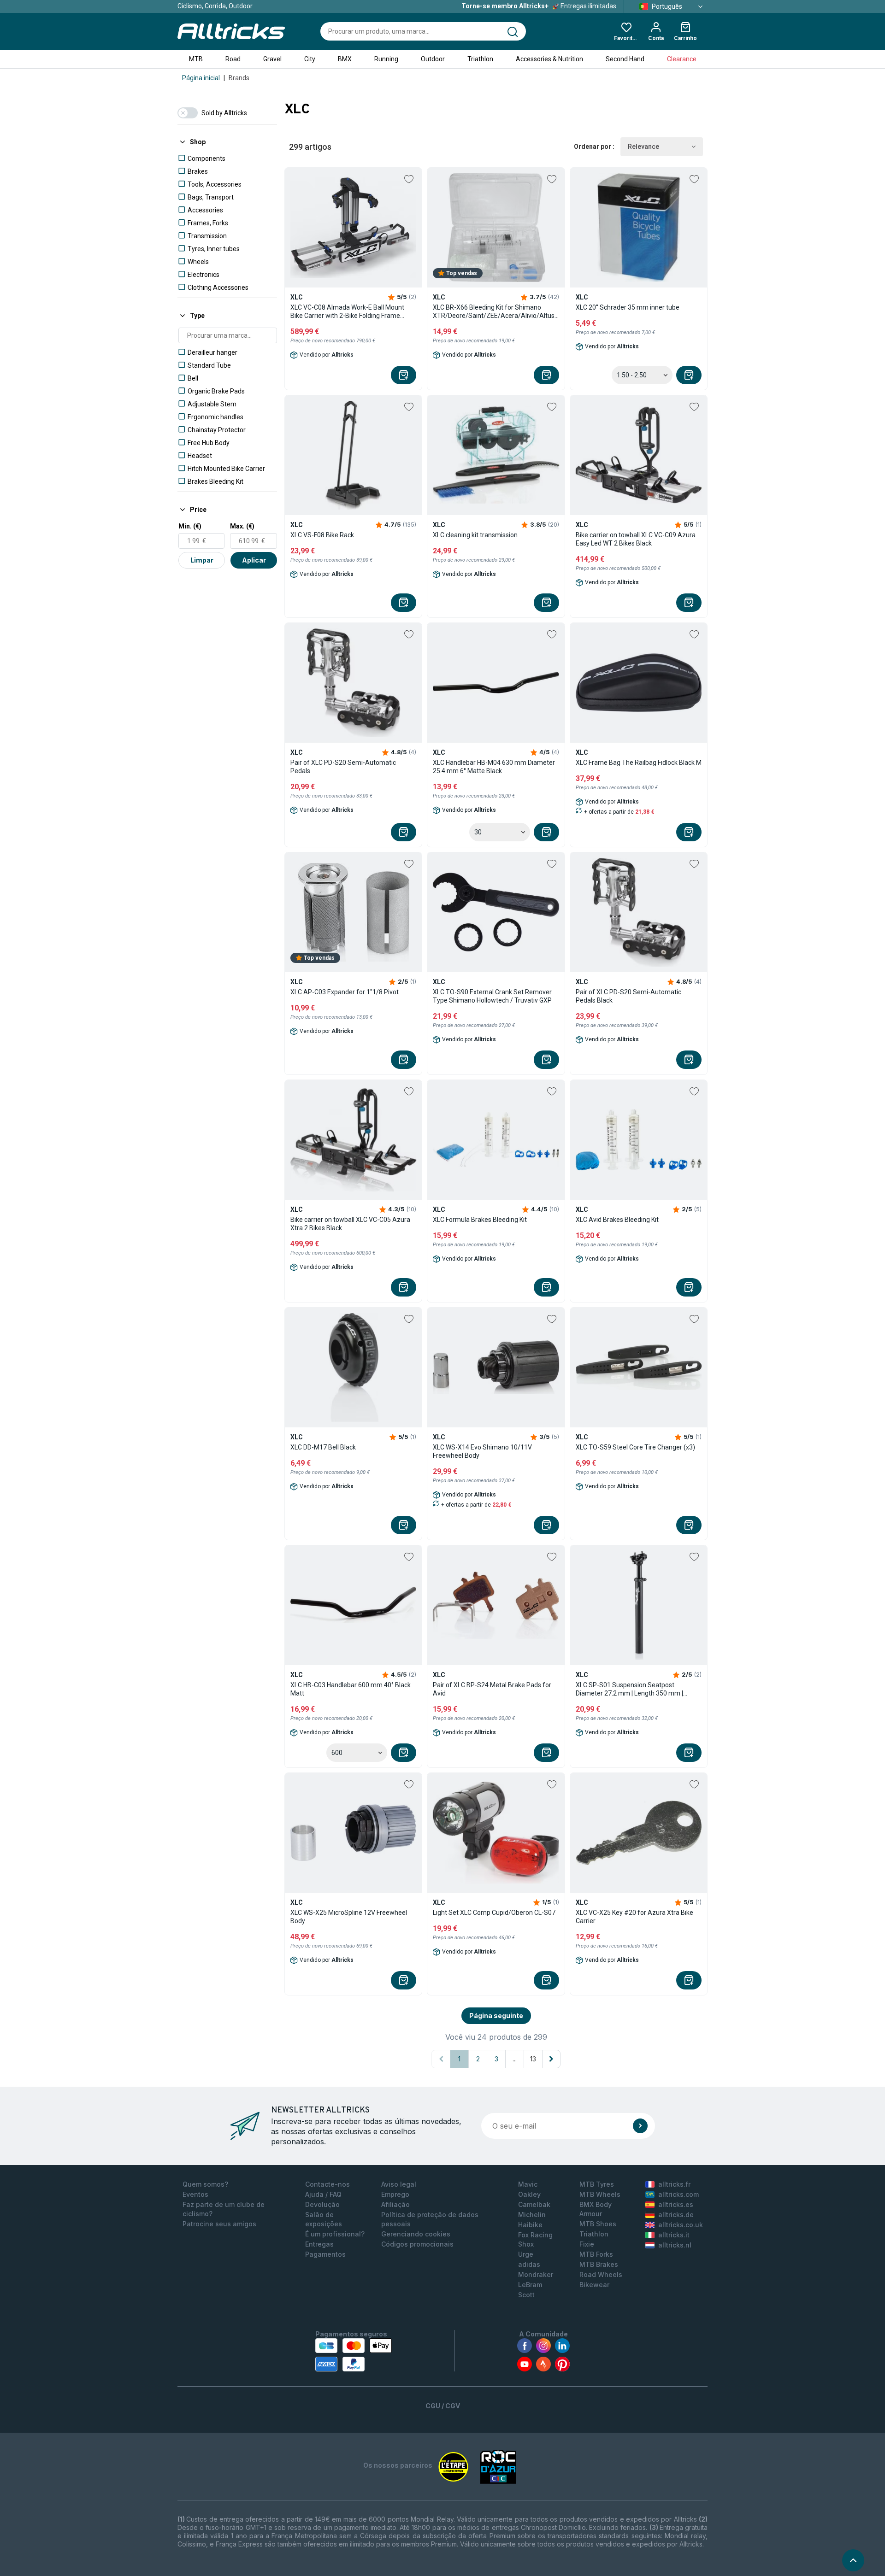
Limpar (202, 560)
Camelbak (534, 2204)
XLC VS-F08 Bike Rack (322, 535)
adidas (529, 2264)
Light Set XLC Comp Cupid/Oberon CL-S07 (494, 1913)
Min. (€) (190, 526)
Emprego (395, 2194)
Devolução (322, 2204)
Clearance (682, 59)
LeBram (530, 2285)
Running (386, 59)
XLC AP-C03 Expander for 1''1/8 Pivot (345, 992)
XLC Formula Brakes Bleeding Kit (480, 1220)
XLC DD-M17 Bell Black (323, 1447)
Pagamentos (325, 2254)
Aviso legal (399, 2184)
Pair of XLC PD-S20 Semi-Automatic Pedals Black (628, 996)
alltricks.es (676, 2204)
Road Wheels (601, 2274)
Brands (239, 78)
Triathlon (480, 59)
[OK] (640, 2126)
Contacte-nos (327, 2184)
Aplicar (254, 560)
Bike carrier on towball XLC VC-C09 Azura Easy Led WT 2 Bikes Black (636, 539)
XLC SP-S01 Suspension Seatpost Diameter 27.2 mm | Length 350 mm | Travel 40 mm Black (629, 1689)
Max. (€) (242, 526)
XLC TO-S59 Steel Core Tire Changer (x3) (635, 1447)
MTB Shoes (598, 2224)
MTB (196, 59)
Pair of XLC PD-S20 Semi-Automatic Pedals (343, 767)
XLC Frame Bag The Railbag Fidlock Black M (639, 763)
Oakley (529, 2194)
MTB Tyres (597, 2184)
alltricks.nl (675, 2245)
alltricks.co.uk (681, 2225)
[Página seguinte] (551, 2059)
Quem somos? (205, 2184)
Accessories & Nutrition (549, 59)
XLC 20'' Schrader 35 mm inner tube (628, 307)
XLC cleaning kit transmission (475, 535)
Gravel (272, 59)
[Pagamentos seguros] (354, 2355)
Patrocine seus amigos (219, 2224)
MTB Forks (596, 2254)
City (310, 59)
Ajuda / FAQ (323, 2194)
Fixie (587, 2244)
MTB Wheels (600, 2194)
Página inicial (201, 78)
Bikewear (594, 2285)
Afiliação (395, 2204)
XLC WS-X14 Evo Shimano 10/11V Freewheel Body (482, 1451)
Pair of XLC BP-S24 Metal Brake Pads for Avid (492, 1689)
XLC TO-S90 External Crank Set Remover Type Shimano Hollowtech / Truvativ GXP (492, 996)
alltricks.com (678, 2194)
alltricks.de (676, 2215)
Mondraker (536, 2274)
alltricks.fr (674, 2184)
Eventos (195, 2194)
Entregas (319, 2244)
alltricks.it (674, 2235)
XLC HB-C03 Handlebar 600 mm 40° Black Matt (351, 1689)
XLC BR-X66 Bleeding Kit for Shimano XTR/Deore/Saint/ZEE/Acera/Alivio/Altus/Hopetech (496, 311)
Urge (526, 2254)
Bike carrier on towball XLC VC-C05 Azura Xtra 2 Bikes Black (350, 1224)
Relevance (643, 147)
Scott (526, 2295)
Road (233, 59)
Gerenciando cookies (416, 2234)
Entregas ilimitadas (539, 6)
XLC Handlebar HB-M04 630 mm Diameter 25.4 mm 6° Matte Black (494, 767)
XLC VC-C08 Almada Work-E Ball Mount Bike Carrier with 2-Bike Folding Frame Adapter (347, 312)
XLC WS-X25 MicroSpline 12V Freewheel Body (349, 1917)
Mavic (528, 2184)
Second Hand (625, 59)
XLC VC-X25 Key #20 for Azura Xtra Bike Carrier (634, 1917)
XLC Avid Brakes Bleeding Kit (617, 1220)
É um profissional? (335, 2234)
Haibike (530, 2225)
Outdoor (433, 59)
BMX (345, 59)
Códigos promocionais (417, 2244)
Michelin (532, 2215)
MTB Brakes (599, 2264)
